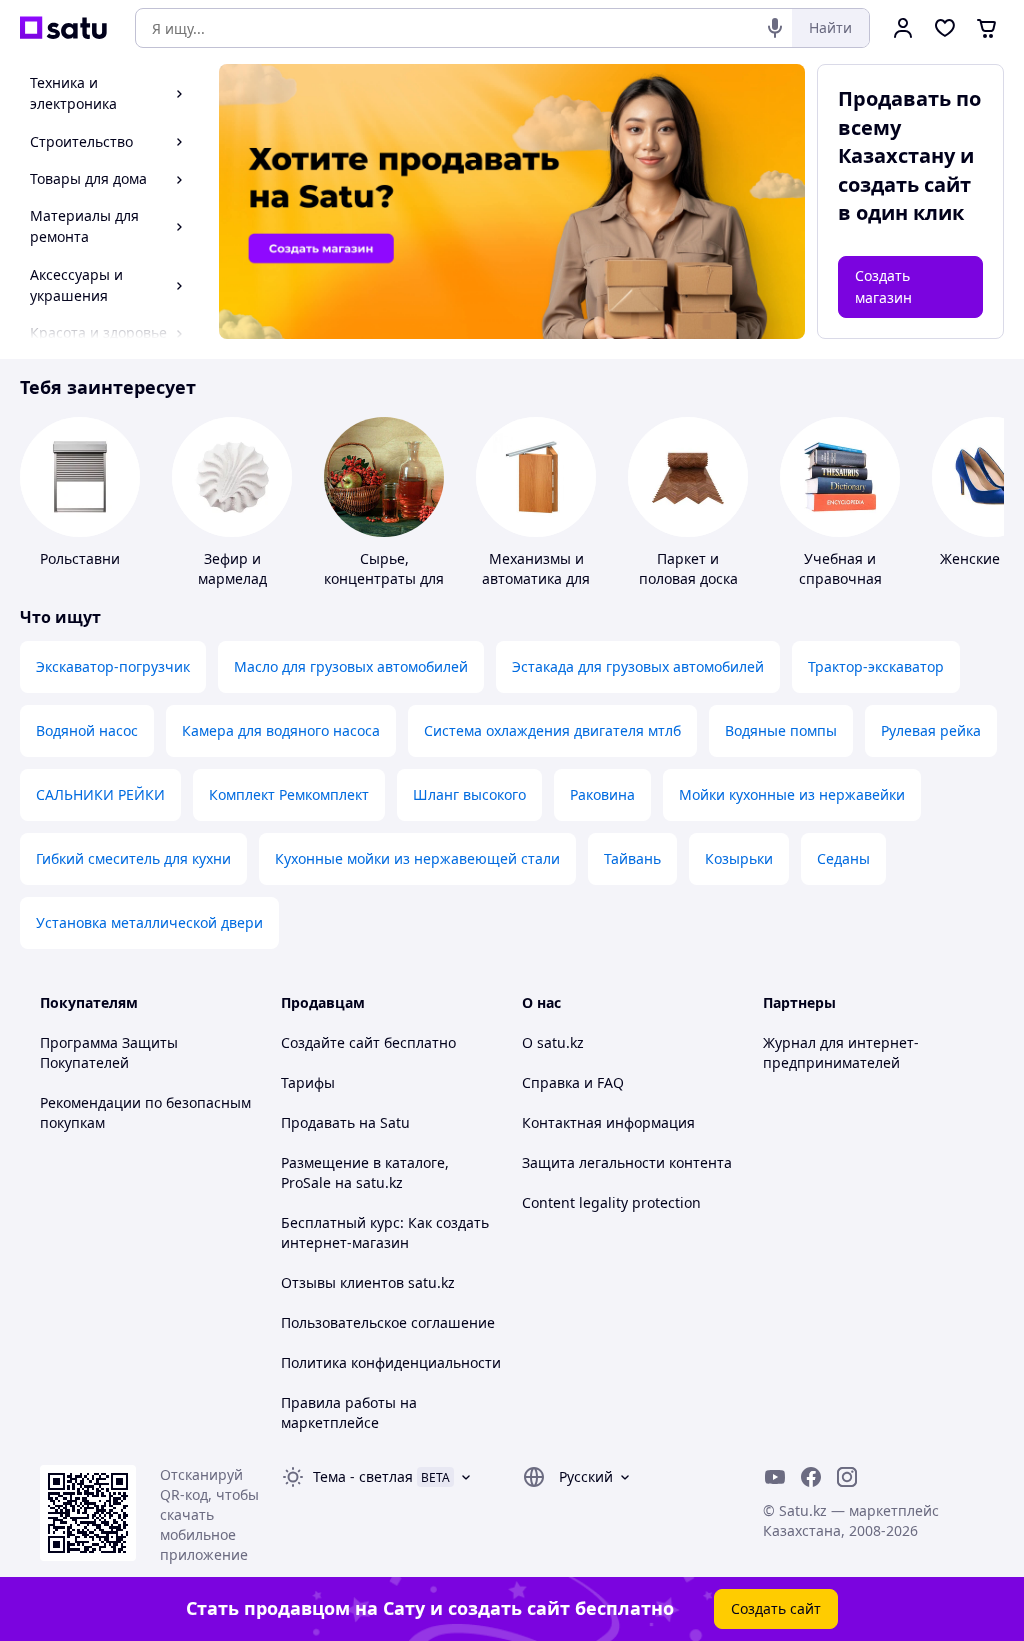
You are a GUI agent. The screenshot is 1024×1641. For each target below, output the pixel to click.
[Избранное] (945, 28)
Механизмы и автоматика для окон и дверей (536, 578)
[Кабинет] (903, 28)
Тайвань (632, 858)
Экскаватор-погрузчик (113, 666)
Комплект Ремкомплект (289, 794)
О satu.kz (553, 1042)
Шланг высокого (469, 794)
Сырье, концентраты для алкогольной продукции (384, 588)
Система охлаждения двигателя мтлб (552, 730)
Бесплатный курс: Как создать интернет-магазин (385, 1232)
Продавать (318, 1122)
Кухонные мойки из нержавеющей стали (417, 858)
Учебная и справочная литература (840, 578)
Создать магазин (883, 286)
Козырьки (739, 858)
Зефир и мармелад (232, 568)
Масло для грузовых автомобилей (351, 666)
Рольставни (80, 558)
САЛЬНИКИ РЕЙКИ (100, 794)
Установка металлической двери (149, 922)
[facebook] (811, 1477)
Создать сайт (776, 1608)
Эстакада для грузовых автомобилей (638, 666)
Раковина (602, 794)
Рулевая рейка (931, 730)
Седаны (843, 858)
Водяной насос (87, 730)
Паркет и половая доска (688, 568)
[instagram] (847, 1477)
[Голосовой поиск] (775, 28)
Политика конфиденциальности (391, 1362)
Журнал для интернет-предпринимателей (841, 1052)
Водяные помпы (781, 730)
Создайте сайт (330, 1042)
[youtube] (775, 1477)
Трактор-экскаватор (876, 666)
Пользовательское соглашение (388, 1322)
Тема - (363, 1476)
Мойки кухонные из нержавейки (792, 794)
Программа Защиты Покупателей (109, 1052)
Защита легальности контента (627, 1162)
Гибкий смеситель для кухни (133, 858)
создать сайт (904, 184)
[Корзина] (987, 28)
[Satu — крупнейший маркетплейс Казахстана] (63, 28)
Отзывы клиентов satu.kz (368, 1282)
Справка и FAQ (573, 1082)
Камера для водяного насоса (281, 730)
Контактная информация (608, 1122)
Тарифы (308, 1082)
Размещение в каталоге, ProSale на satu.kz (365, 1172)
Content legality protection (611, 1202)
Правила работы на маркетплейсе (349, 1412)
